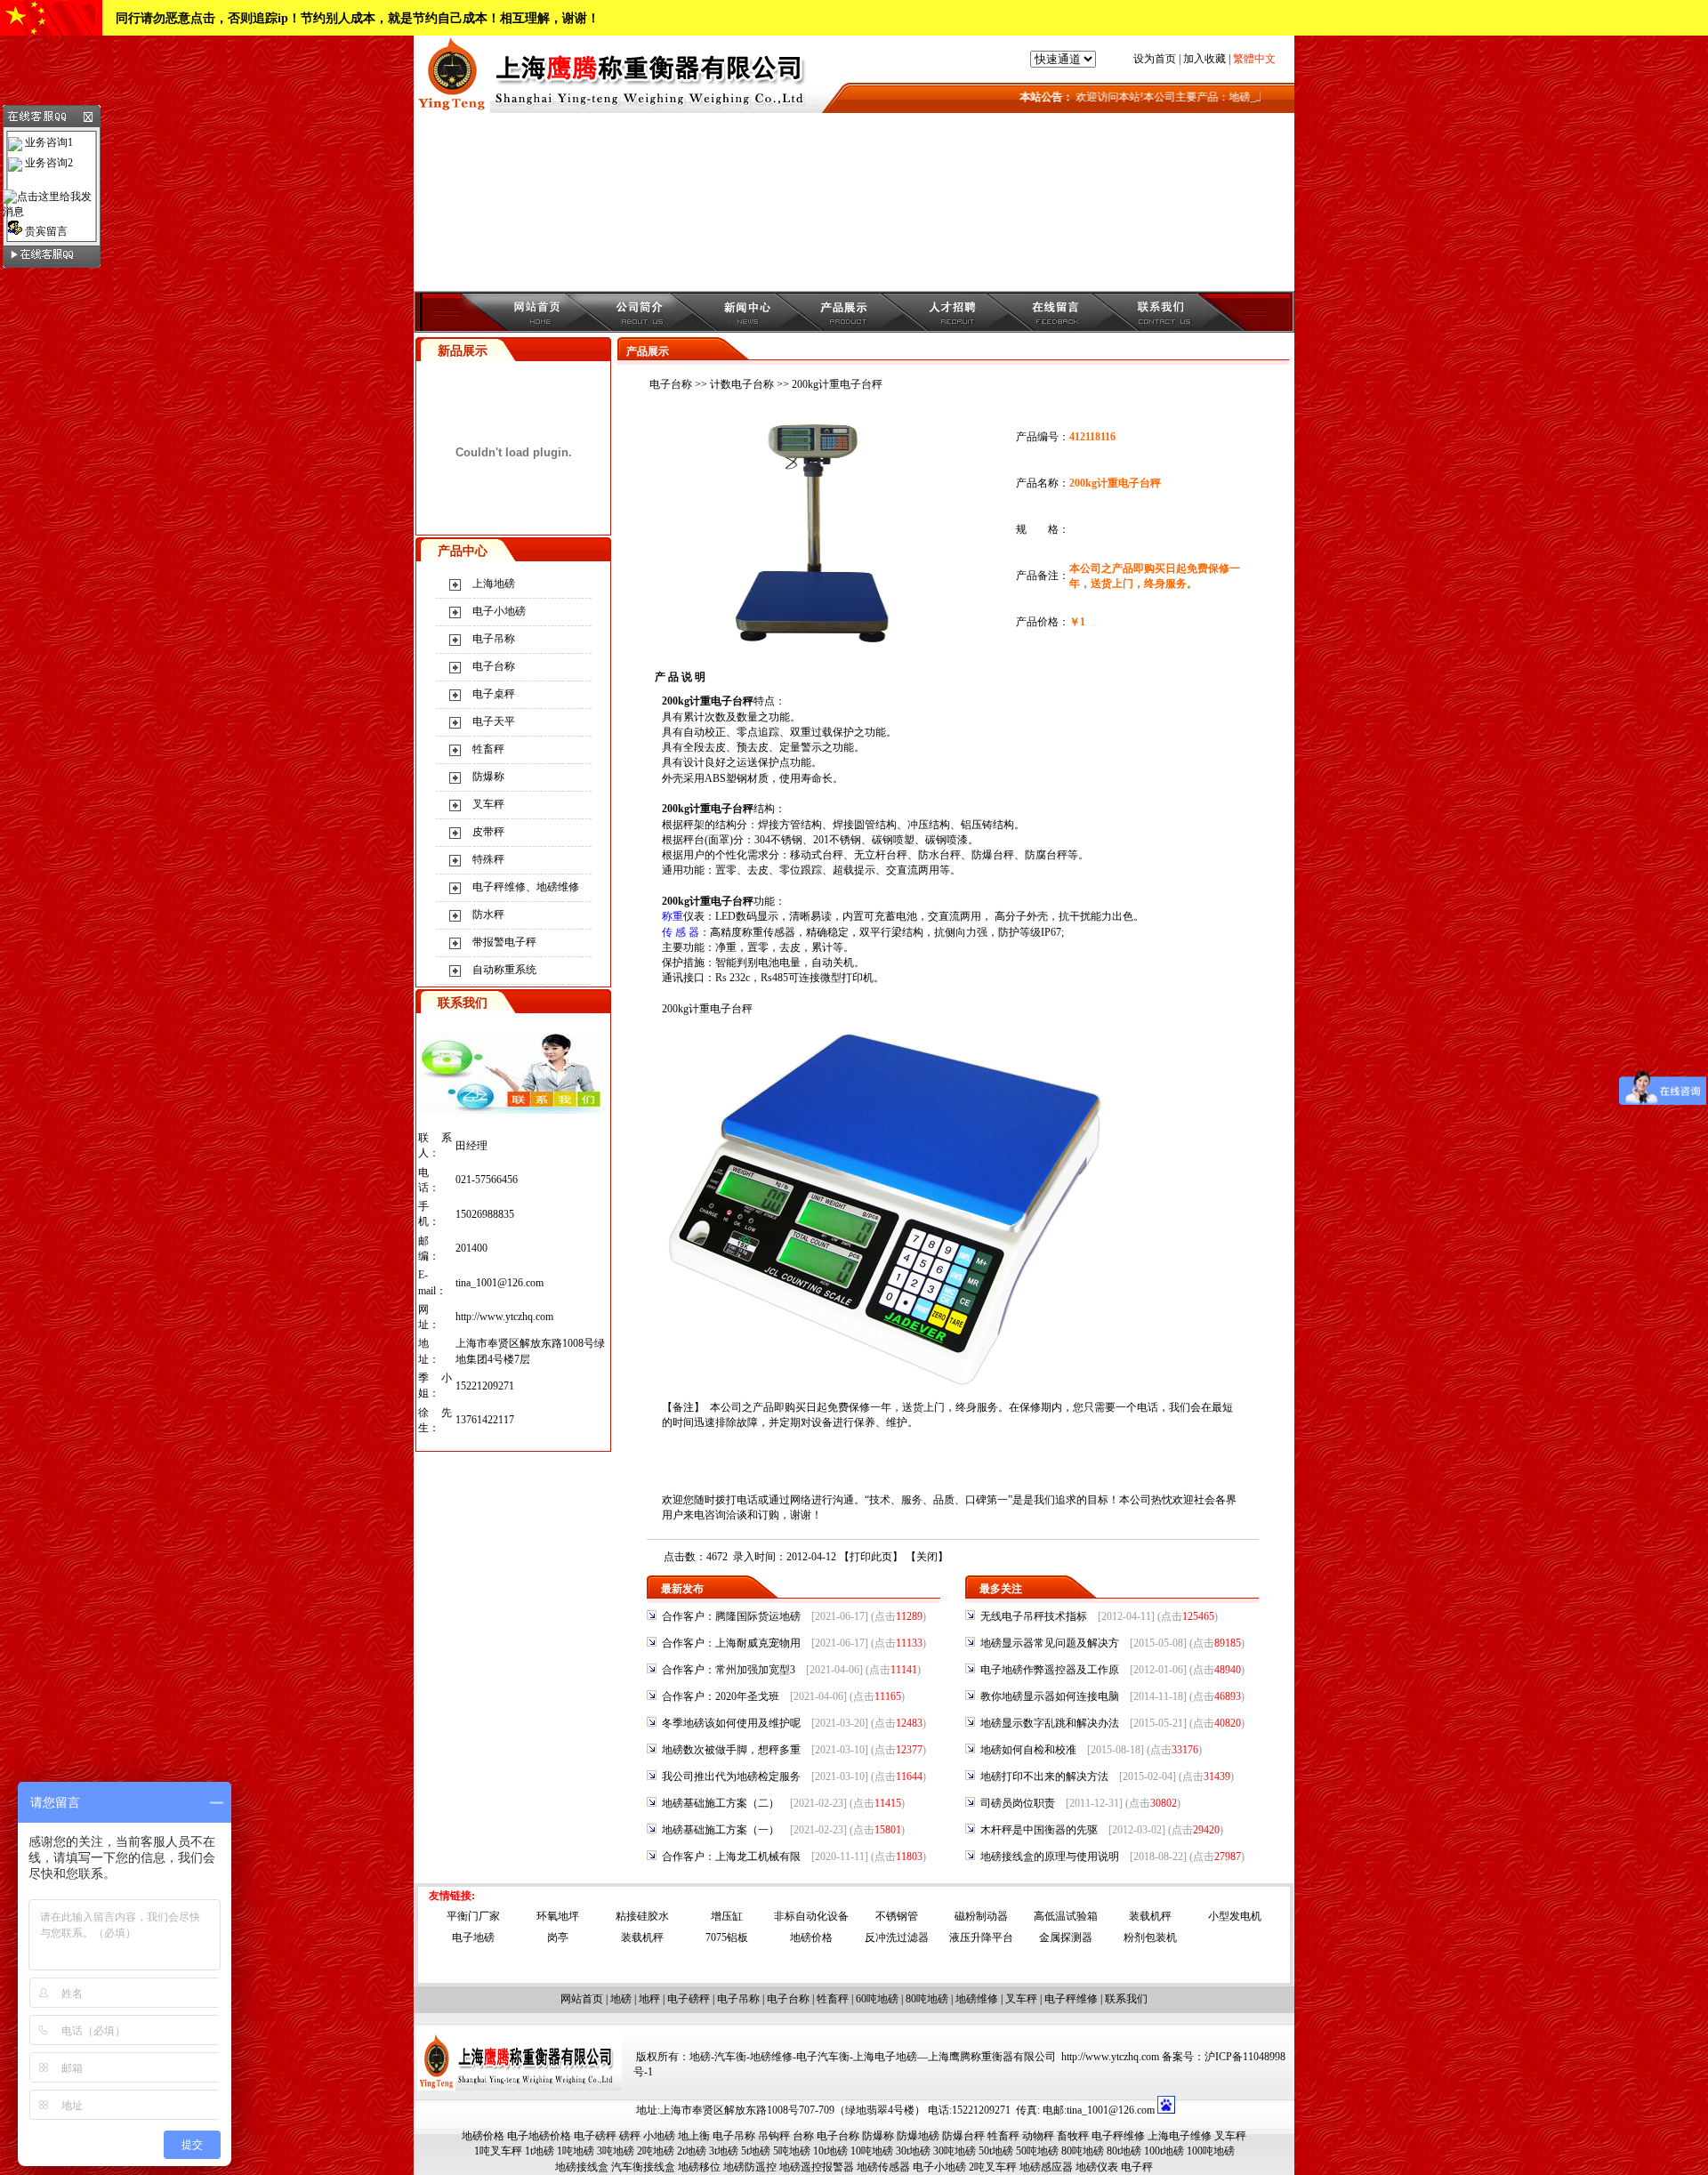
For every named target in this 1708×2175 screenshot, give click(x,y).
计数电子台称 (742, 384)
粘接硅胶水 (642, 1916)
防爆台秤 (963, 2136)
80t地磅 (1124, 2151)
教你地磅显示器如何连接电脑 (1050, 1696)
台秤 (833, 855)
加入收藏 (1204, 59)
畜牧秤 (1073, 2136)
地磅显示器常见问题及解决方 (1050, 1643)
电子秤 (1137, 2167)
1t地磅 (540, 2151)
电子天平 (494, 721)
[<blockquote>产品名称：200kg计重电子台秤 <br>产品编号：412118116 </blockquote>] (822, 642)
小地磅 (659, 2136)
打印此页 (871, 1557)
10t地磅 (830, 2151)
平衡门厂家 (473, 1916)
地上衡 (694, 2136)
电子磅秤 (689, 1999)
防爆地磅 (918, 2136)
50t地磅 (996, 2151)
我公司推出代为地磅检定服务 (731, 1776)
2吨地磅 (656, 2151)
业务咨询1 (48, 142)
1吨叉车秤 (498, 2151)
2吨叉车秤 (993, 2167)
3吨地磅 (616, 2151)
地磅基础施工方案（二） (721, 1803)
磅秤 (630, 2136)
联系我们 (1126, 1999)
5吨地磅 (792, 2151)
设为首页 (1155, 59)
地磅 (621, 1999)
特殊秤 (488, 859)
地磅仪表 (1097, 2167)
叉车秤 (488, 804)
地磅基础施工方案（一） (721, 1830)
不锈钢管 (897, 1916)
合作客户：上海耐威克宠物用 (731, 1643)
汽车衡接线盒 (643, 2167)
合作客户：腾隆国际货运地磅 (731, 1616)
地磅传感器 (883, 2167)
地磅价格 (811, 1937)
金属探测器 (1066, 1937)
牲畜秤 (488, 749)
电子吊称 (494, 639)
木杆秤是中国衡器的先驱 (1039, 1830)
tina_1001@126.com (500, 1283)
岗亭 (558, 1937)
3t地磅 (724, 2151)
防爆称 (488, 777)
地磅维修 (977, 1999)
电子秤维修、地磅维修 (526, 887)
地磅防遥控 (750, 2167)
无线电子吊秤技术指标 (1034, 1616)
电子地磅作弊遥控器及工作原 (1050, 1670)
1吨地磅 (576, 2151)
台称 (803, 2136)
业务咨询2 (48, 163)
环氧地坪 (558, 1916)
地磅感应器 (1046, 2167)
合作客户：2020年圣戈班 (721, 1696)
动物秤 (1038, 2136)
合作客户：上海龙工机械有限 (731, 1857)
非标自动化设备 (811, 1916)
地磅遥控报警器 (817, 2167)
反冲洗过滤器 (897, 1937)
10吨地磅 (872, 2151)
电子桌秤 (494, 694)
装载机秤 (1150, 1916)
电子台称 (494, 666)
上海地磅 (494, 584)
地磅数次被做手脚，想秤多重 (731, 1750)
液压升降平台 (981, 1937)
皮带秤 (488, 832)
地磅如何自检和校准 (1028, 1750)
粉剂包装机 (1150, 1937)
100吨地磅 (1211, 2151)
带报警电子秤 (504, 942)
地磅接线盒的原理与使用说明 (1050, 1857)
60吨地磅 (877, 1999)
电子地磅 (473, 1937)
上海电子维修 (1180, 2136)
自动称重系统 (504, 970)
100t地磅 (1164, 2151)
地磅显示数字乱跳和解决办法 (1050, 1723)
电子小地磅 (499, 611)
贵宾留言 (45, 231)
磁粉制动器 (981, 1916)
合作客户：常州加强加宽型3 (729, 1670)
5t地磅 (756, 2151)
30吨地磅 (955, 2151)
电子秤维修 (1071, 1999)
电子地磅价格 (539, 2136)
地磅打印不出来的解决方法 (1044, 1776)
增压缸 (727, 1916)
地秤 (649, 1999)
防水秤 (488, 914)
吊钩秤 (774, 2136)
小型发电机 (1235, 1916)
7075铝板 (727, 1937)
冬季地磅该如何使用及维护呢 (731, 1723)
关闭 (927, 1557)
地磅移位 (699, 2167)
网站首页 (582, 1999)
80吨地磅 (927, 1999)
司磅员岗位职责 (1018, 1803)
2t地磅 (692, 2151)
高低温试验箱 (1066, 1916)
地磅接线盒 (582, 2167)
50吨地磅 (1037, 2151)
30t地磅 (913, 2151)
